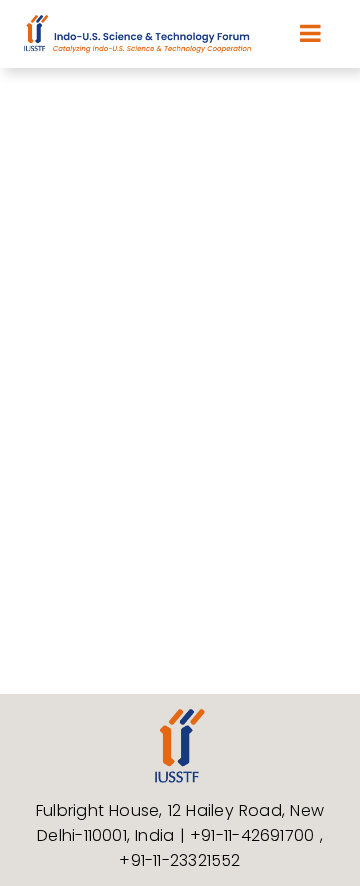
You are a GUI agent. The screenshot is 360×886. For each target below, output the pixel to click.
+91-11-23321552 (179, 860)
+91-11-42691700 (255, 835)
